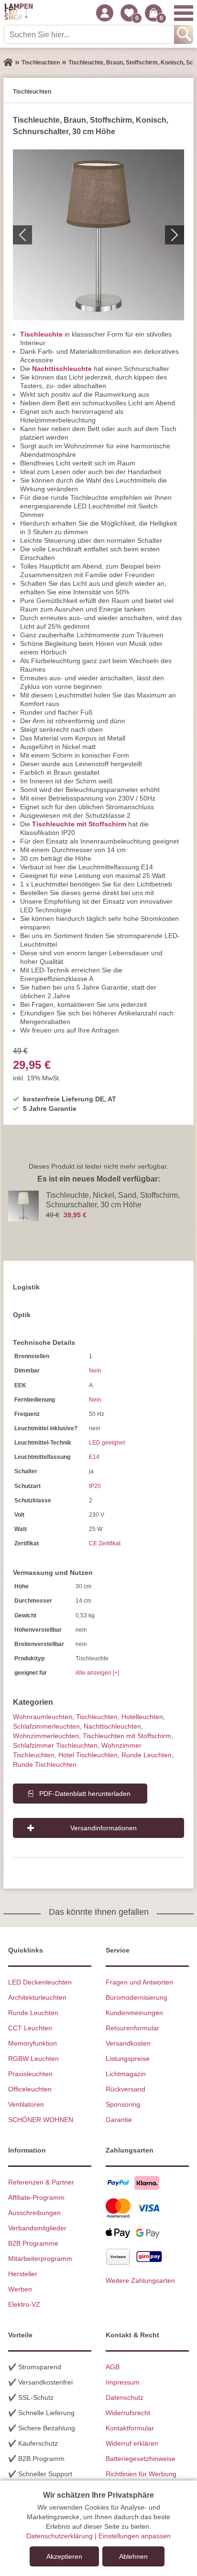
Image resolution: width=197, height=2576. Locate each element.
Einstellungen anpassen (135, 2536)
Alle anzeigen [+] (97, 1673)
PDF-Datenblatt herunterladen (85, 1794)
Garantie (119, 2120)
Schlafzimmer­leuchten (46, 1726)
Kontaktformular (130, 2428)
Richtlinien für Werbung (141, 2474)
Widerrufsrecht (128, 2413)
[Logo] (19, 13)
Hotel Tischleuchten (88, 1755)
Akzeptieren (64, 2556)
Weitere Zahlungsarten (140, 2280)
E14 (94, 1457)
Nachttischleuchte (62, 369)
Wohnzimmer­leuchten (46, 1736)
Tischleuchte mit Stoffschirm (79, 824)
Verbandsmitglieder (37, 2228)
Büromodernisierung (137, 1997)
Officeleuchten (30, 2089)
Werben (20, 2289)
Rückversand (126, 2089)
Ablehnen (133, 2556)
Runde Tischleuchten (45, 1764)
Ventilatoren (26, 2104)
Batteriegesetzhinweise (141, 2459)
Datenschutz (125, 2397)
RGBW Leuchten (33, 2059)
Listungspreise (128, 2059)
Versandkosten (128, 2043)
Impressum (123, 2382)
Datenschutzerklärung (60, 2536)
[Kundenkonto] (105, 13)
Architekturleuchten (37, 1997)
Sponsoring (123, 2104)
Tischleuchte (41, 334)
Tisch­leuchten (97, 1717)
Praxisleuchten (30, 2074)
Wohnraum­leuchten (43, 1717)
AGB (113, 2367)
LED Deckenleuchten (40, 1982)
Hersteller (23, 2274)
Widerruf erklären (132, 2443)
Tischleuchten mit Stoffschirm (127, 1736)
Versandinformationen (104, 1828)
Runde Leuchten (147, 1755)
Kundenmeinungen (134, 2013)
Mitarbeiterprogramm (40, 2259)
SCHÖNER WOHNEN (41, 2120)
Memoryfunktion (33, 2043)
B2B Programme (33, 2243)
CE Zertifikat (105, 1543)
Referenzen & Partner (41, 2182)
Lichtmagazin (126, 2074)
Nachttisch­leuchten (112, 1726)
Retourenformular (132, 2028)
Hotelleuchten (142, 1717)
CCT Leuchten (30, 2028)
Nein (95, 1371)
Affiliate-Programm (36, 2197)
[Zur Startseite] (8, 63)
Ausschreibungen (34, 2213)
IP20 (95, 1486)
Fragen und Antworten (139, 1982)
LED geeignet (107, 1443)
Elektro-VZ (24, 2304)
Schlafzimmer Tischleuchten (55, 1745)
